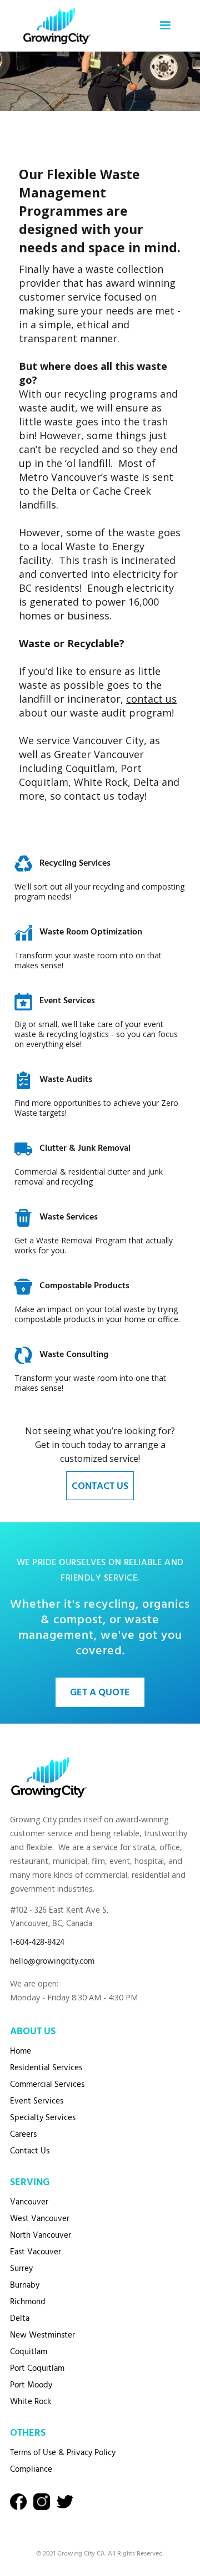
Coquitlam (29, 2352)
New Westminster (42, 2335)
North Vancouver (41, 2235)
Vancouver (29, 2202)
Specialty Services (43, 2118)
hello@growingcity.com (52, 1962)
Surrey (21, 2269)
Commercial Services (47, 2085)
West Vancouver (40, 2219)
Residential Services (46, 2068)
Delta (20, 2319)
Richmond (28, 2302)
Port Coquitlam (37, 2369)
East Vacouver (36, 2252)
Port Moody (31, 2385)
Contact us (100, 1487)
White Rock (31, 2402)
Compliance (31, 2470)
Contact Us (30, 2151)
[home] (54, 26)
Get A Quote (100, 1693)
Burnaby (25, 2285)
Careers (23, 2135)
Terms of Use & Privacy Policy (63, 2453)
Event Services (37, 2101)
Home (21, 2051)
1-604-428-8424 (37, 1943)
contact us (151, 699)
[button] (165, 26)
